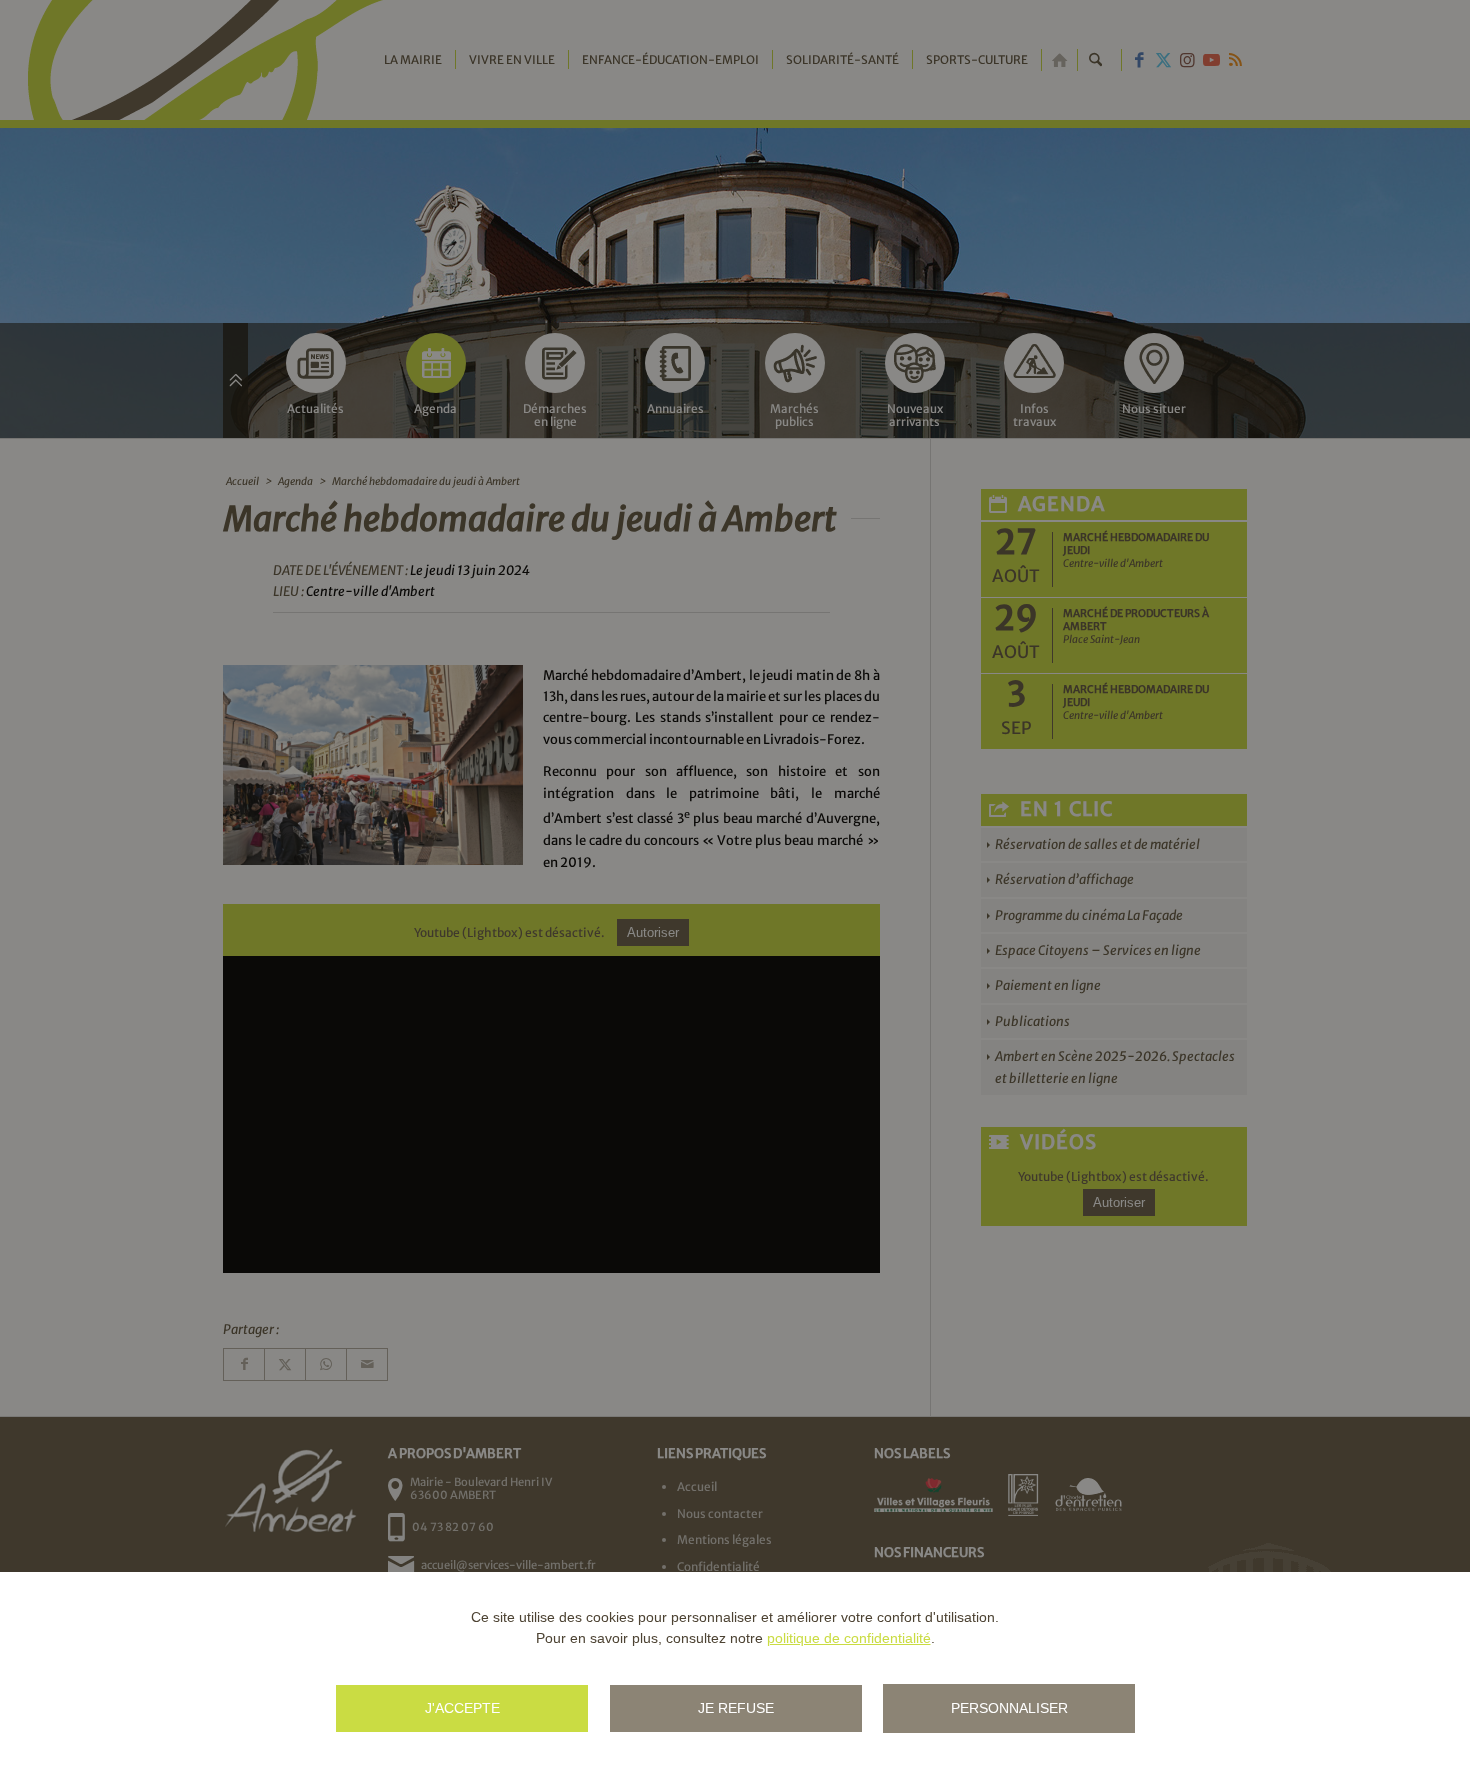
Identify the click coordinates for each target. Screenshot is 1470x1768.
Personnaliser (1009, 1708)
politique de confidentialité (849, 1638)
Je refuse (736, 1708)
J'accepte (462, 1708)
